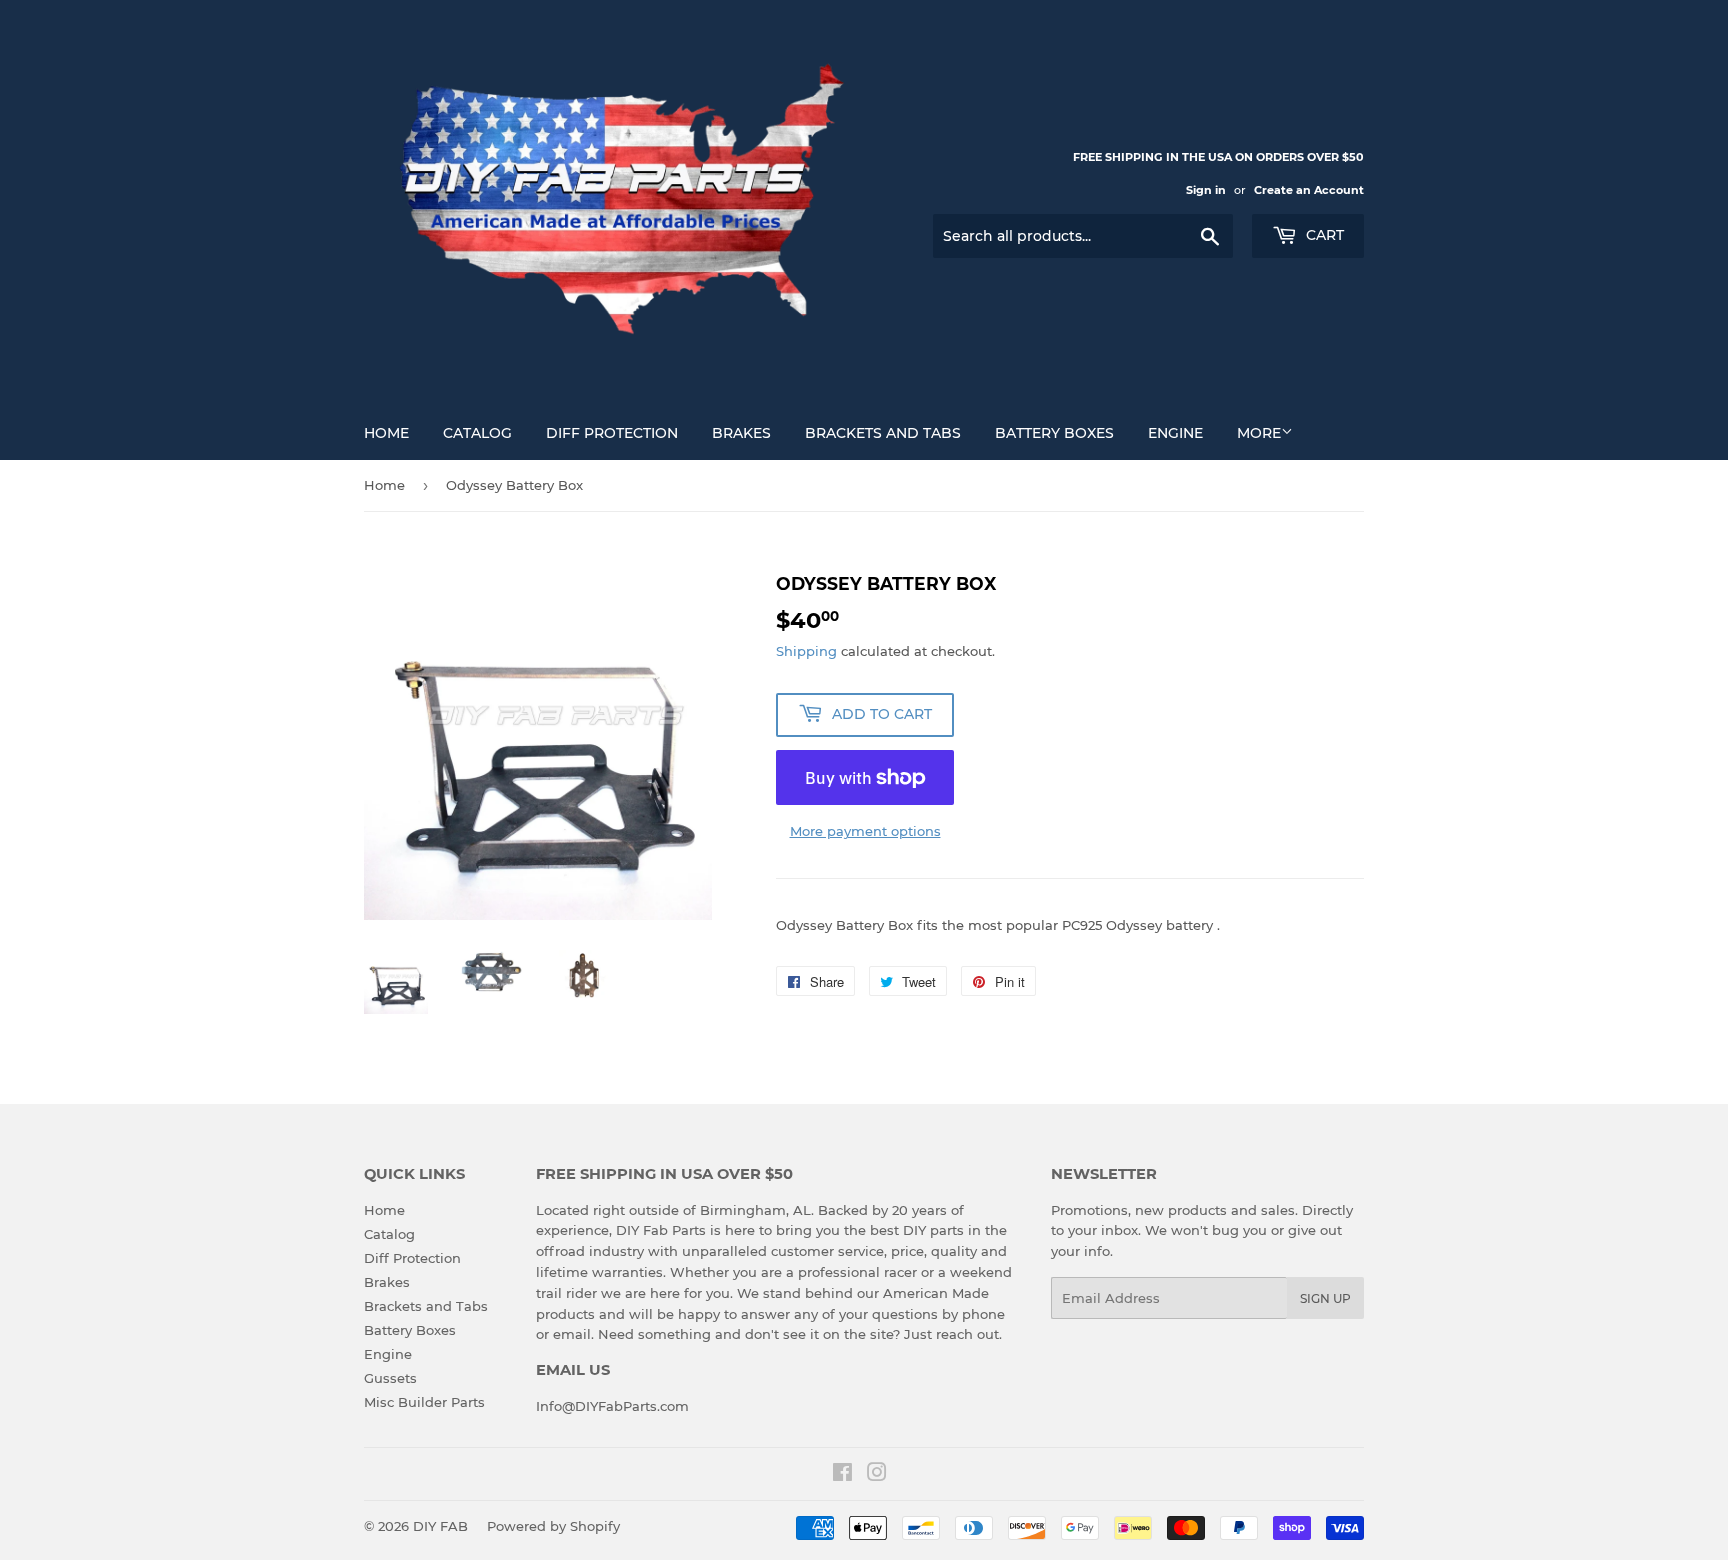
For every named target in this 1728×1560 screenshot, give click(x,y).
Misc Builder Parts (424, 1402)
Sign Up (1325, 1298)
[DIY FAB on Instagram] (877, 1475)
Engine (1175, 433)
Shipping (806, 651)
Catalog (477, 433)
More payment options (865, 831)
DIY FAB (440, 1526)
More (1259, 433)
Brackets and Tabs (883, 433)
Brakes (741, 433)
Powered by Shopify (553, 1526)
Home (386, 433)
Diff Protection (612, 433)
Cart (1323, 235)
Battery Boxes (1054, 433)
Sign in (1206, 190)
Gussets (390, 1378)
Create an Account (1309, 190)
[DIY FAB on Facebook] (842, 1475)
